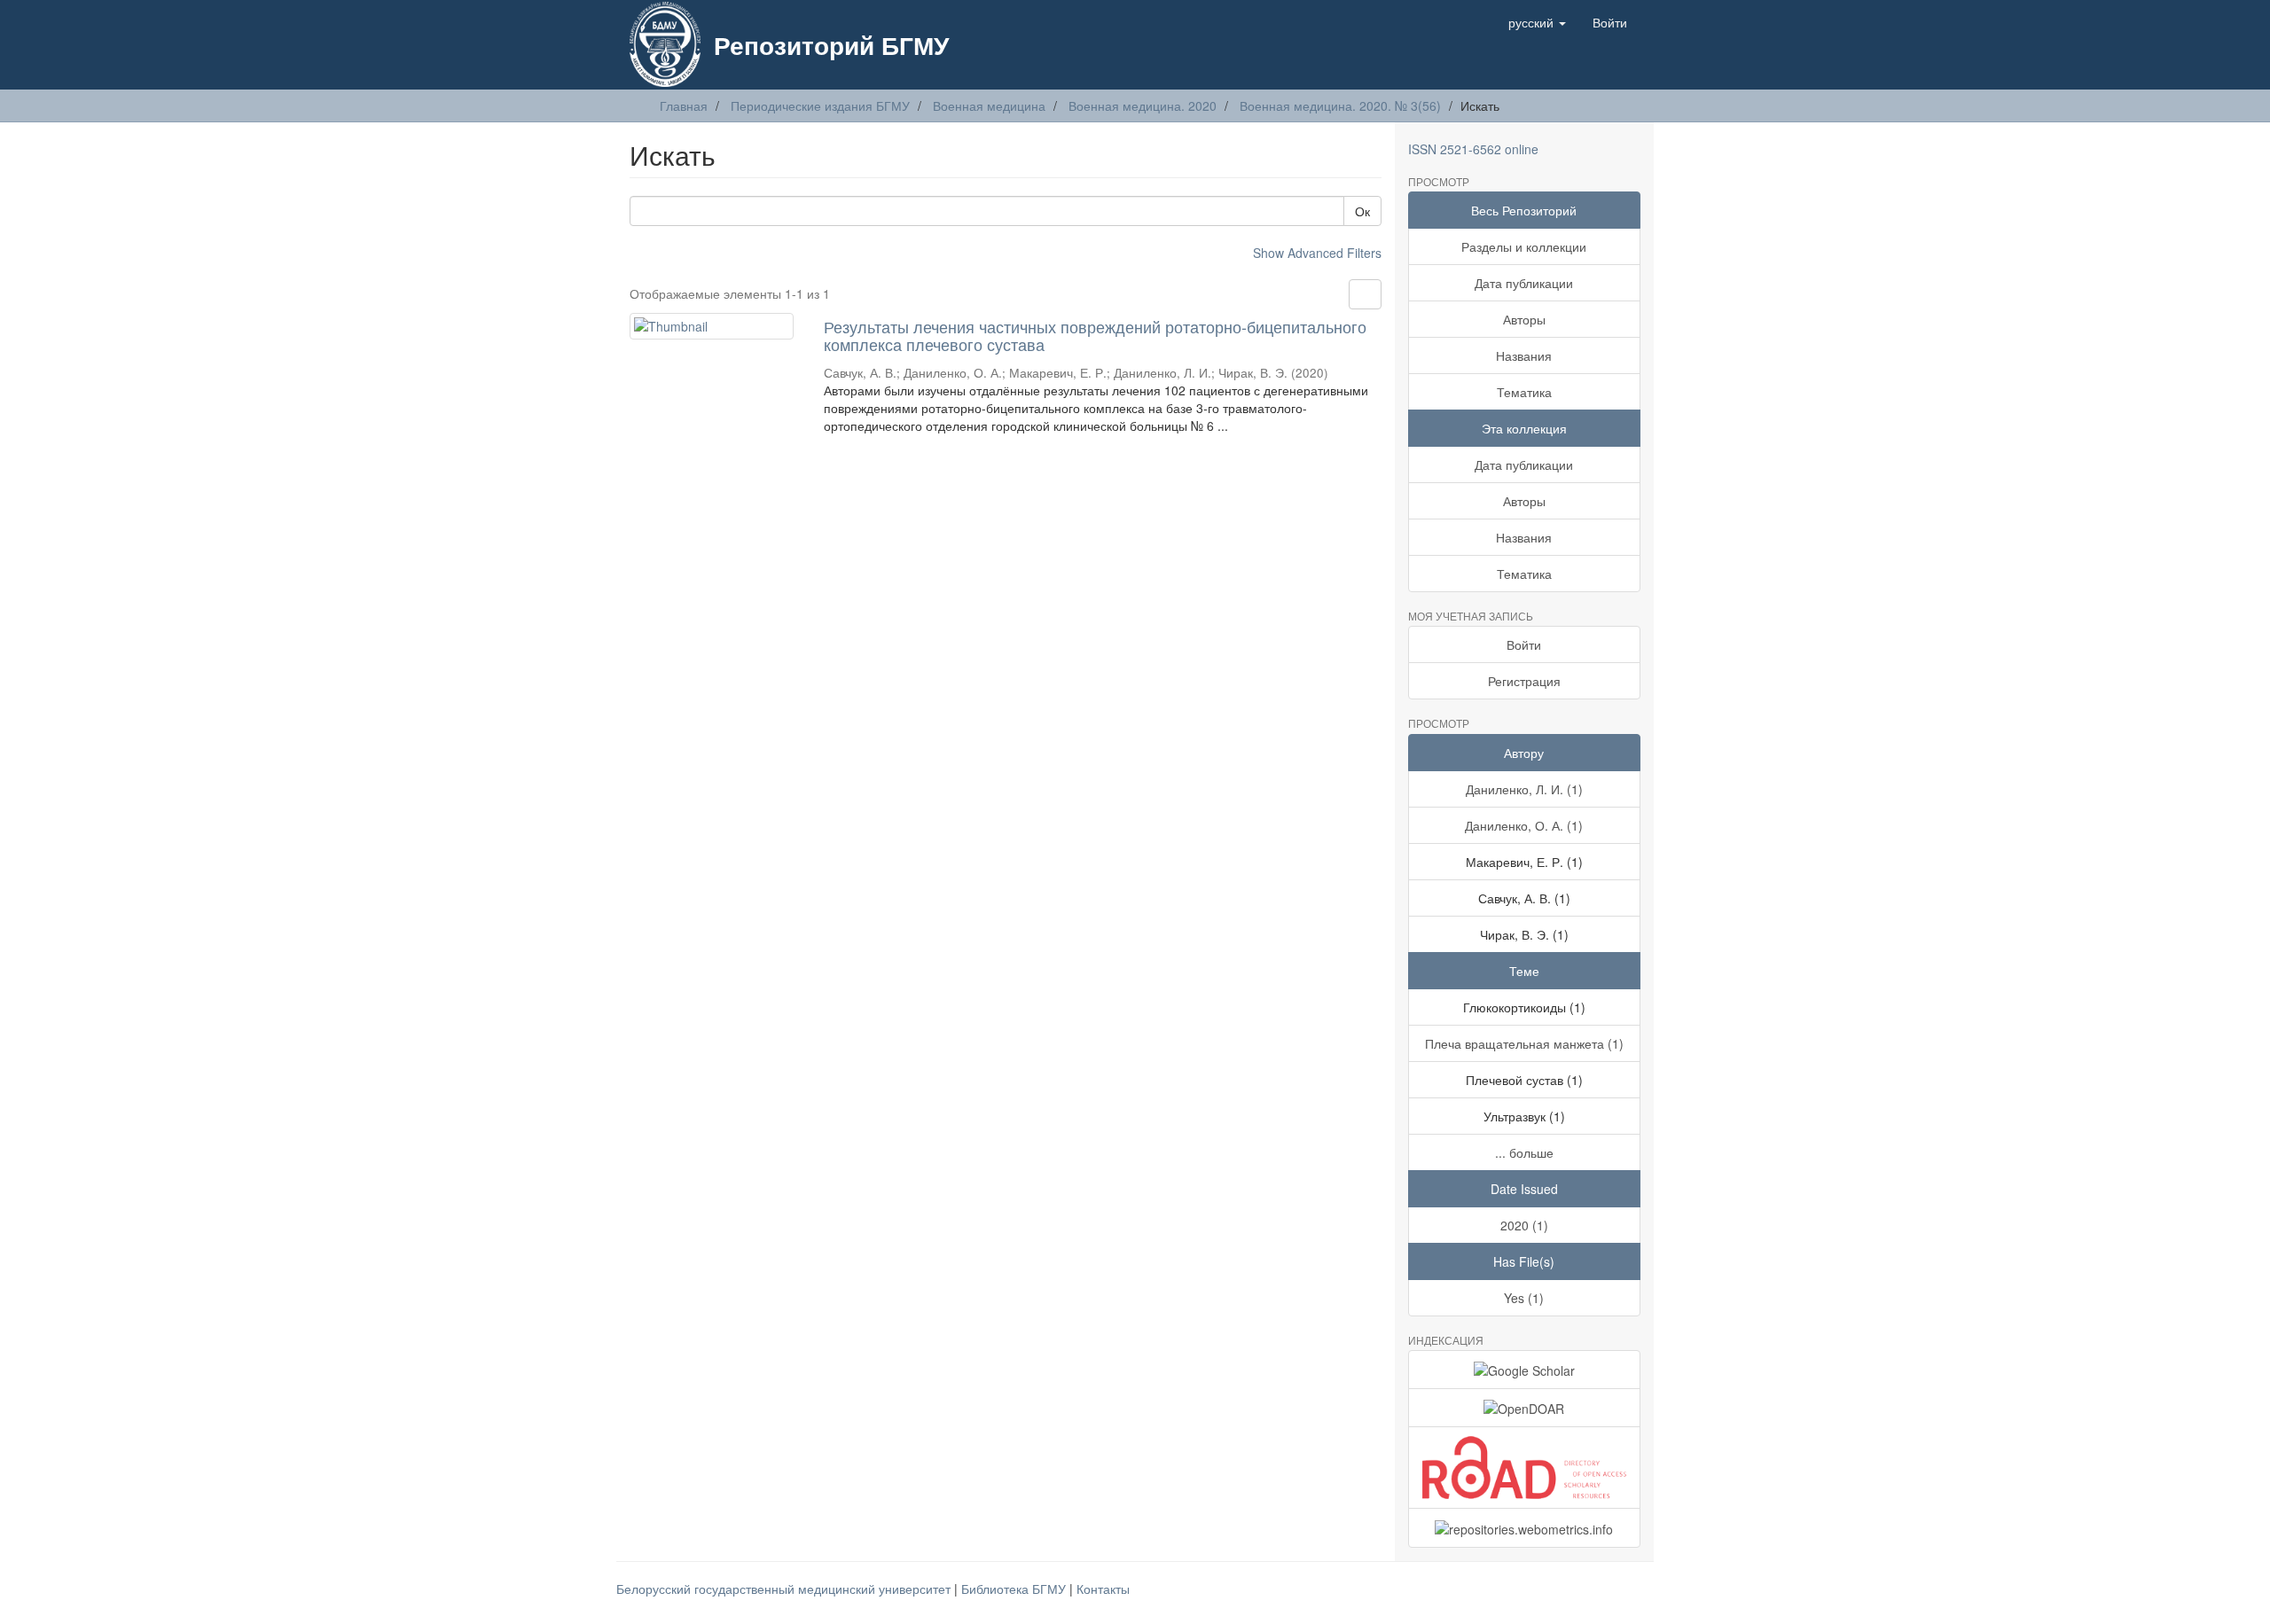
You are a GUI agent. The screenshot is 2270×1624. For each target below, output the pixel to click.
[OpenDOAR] (1525, 1408)
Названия (1524, 355)
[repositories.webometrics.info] (1525, 1527)
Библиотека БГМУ (1015, 1589)
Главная (684, 105)
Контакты (1103, 1589)
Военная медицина (989, 105)
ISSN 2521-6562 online (1473, 149)
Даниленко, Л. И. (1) (1524, 789)
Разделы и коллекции (1524, 246)
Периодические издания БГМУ (820, 105)
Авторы (1524, 319)
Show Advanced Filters (1317, 253)
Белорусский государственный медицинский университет (785, 1589)
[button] (1537, 22)
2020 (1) (1524, 1225)
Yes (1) (1524, 1298)
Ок (1362, 211)
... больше (1524, 1152)
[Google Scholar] (1525, 1370)
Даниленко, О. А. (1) (1524, 825)
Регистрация (1524, 681)
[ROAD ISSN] (1525, 1468)
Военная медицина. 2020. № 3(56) (1340, 105)
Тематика (1524, 392)
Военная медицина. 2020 (1143, 105)
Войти (1524, 644)
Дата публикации (1524, 283)
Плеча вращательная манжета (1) (1524, 1043)
